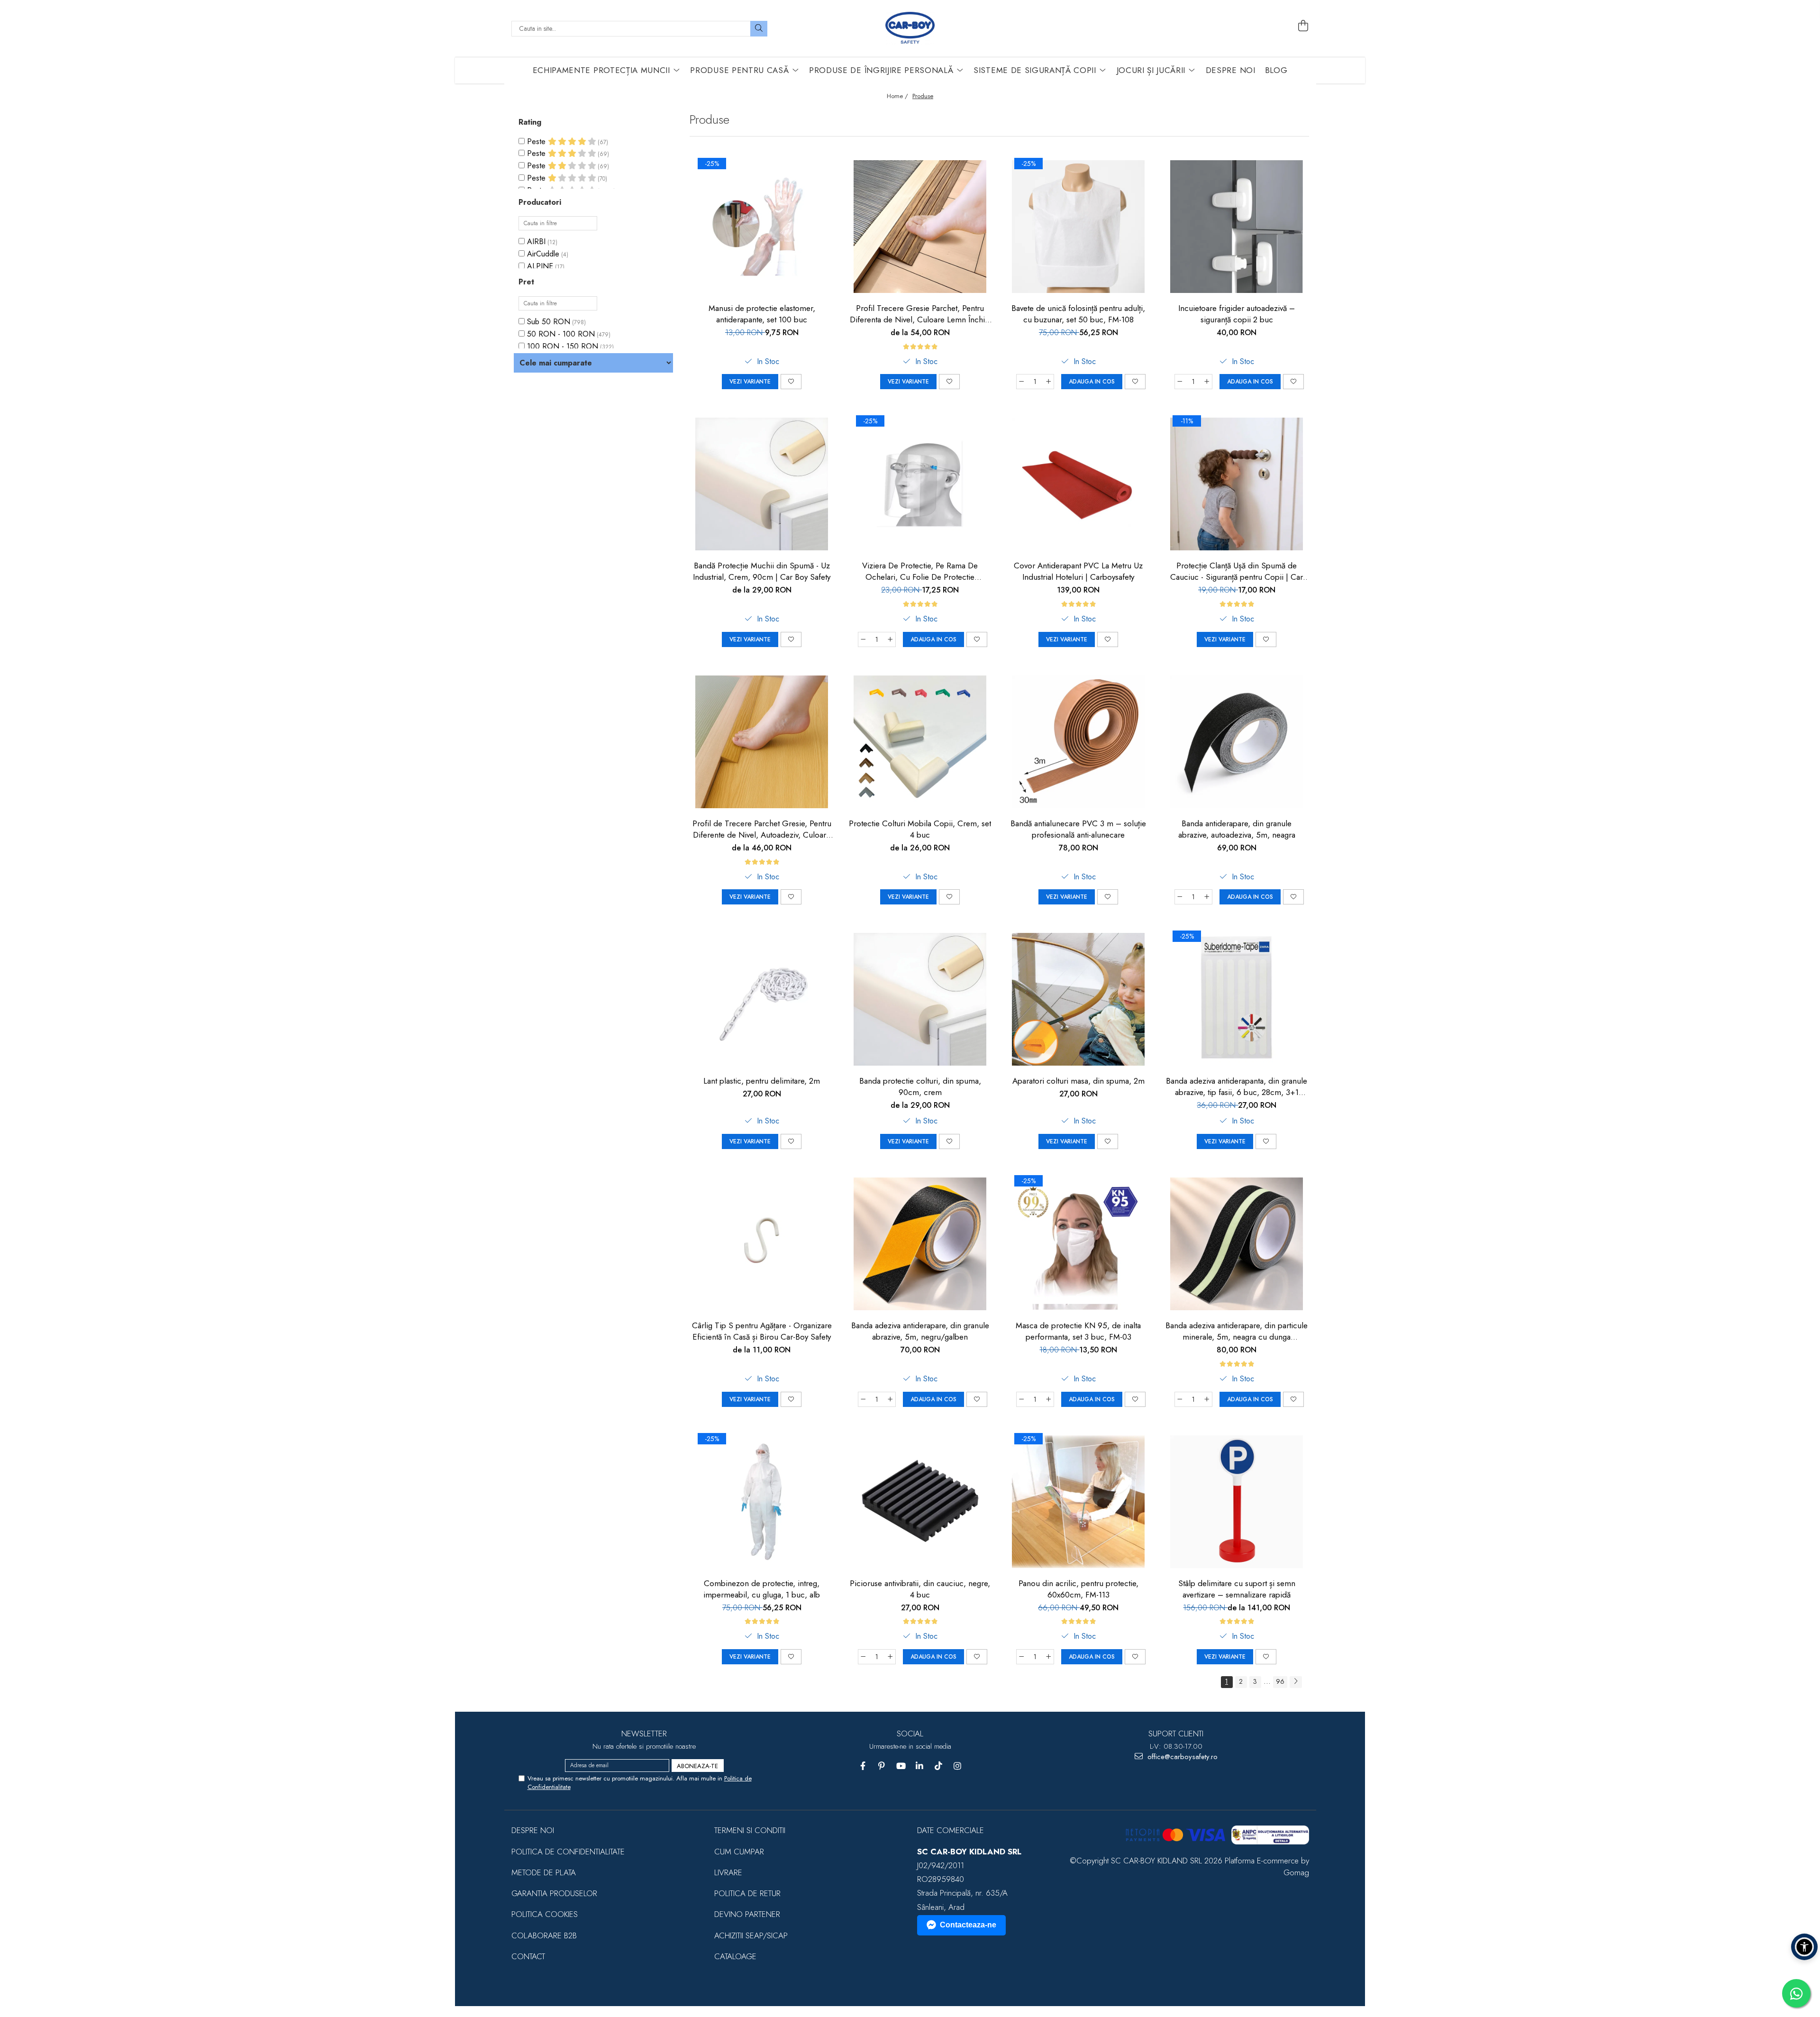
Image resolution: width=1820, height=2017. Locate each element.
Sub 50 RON (549, 322)
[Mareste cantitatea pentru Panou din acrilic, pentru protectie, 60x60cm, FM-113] (1049, 1657)
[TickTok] (939, 1766)
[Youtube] (901, 1766)
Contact (528, 1956)
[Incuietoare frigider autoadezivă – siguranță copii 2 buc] (1237, 227)
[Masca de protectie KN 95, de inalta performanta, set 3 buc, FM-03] (1078, 1244)
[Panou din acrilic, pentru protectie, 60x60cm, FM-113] (1078, 1502)
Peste (537, 141)
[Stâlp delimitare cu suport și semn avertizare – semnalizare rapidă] (1237, 1502)
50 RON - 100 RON (561, 334)
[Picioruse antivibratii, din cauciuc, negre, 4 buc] (920, 1502)
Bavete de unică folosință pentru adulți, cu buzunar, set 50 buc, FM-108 (1078, 314)
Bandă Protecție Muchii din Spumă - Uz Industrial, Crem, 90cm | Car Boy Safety (762, 571)
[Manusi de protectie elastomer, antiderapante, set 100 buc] (762, 227)
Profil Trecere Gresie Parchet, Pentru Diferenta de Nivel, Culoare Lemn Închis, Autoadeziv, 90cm (920, 314)
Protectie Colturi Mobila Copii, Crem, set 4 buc (920, 829)
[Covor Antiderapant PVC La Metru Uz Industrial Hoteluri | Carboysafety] (1078, 484)
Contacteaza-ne (968, 1925)
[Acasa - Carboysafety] (910, 28)
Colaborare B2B (544, 1935)
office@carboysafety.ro (1181, 1757)
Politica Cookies (545, 1914)
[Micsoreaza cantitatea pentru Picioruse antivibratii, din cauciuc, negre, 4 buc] (863, 1657)
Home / (898, 96)
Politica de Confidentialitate (568, 1852)
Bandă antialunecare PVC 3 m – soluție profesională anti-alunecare (1078, 829)
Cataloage (735, 1956)
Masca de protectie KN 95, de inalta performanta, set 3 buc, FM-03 (1078, 1331)
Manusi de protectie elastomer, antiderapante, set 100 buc (762, 314)
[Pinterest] (882, 1766)
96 (1280, 1681)
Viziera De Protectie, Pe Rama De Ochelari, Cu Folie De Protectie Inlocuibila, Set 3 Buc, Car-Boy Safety (920, 571)
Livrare (728, 1872)
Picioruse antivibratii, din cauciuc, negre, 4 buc (920, 1589)
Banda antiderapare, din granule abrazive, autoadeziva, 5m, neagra (1237, 829)
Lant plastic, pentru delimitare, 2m (762, 1081)
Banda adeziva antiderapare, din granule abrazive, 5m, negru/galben (920, 1331)
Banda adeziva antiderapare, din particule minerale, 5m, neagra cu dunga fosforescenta (1237, 1331)
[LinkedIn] (920, 1766)
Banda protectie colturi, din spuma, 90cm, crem (920, 1086)
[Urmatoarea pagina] (1296, 1682)
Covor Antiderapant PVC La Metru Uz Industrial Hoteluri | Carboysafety (1078, 571)
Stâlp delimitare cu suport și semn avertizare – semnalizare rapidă (1237, 1589)
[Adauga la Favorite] (791, 382)
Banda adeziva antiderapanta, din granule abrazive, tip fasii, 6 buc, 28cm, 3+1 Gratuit (1237, 1086)
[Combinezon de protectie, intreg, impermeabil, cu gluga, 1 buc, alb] (762, 1502)
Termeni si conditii (750, 1830)
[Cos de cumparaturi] (1303, 26)
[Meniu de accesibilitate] (1804, 1947)
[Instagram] (958, 1766)
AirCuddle (543, 254)
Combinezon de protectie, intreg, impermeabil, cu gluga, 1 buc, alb (762, 1589)
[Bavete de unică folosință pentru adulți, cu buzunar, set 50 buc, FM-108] (1078, 227)
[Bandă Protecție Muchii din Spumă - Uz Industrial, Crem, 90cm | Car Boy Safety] (762, 484)
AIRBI (536, 242)
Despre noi (533, 1830)
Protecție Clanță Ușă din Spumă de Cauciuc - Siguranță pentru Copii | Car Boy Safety (1237, 571)
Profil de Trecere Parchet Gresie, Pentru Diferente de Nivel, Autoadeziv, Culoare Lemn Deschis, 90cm (762, 829)
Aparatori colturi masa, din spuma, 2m (1078, 1081)
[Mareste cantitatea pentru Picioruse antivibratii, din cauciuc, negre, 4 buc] (891, 1657)
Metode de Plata (544, 1872)
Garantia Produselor (554, 1893)
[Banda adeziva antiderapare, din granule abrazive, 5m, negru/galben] (920, 1244)
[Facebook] (863, 1766)
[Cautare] (759, 29)
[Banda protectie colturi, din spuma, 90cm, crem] (920, 999)
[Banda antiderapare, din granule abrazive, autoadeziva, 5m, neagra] (1237, 742)
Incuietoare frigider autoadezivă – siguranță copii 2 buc (1237, 314)
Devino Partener (747, 1914)
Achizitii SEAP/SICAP (751, 1935)
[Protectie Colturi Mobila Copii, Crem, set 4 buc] (920, 742)
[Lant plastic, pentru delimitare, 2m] (762, 999)
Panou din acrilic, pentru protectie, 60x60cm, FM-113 (1078, 1589)
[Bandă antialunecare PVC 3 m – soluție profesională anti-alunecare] (1078, 742)
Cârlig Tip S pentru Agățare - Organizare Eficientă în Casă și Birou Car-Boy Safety (762, 1331)
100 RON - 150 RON (563, 346)
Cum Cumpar (739, 1852)
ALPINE (540, 266)
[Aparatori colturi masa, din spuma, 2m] (1078, 999)
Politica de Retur (747, 1893)
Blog (1276, 70)
